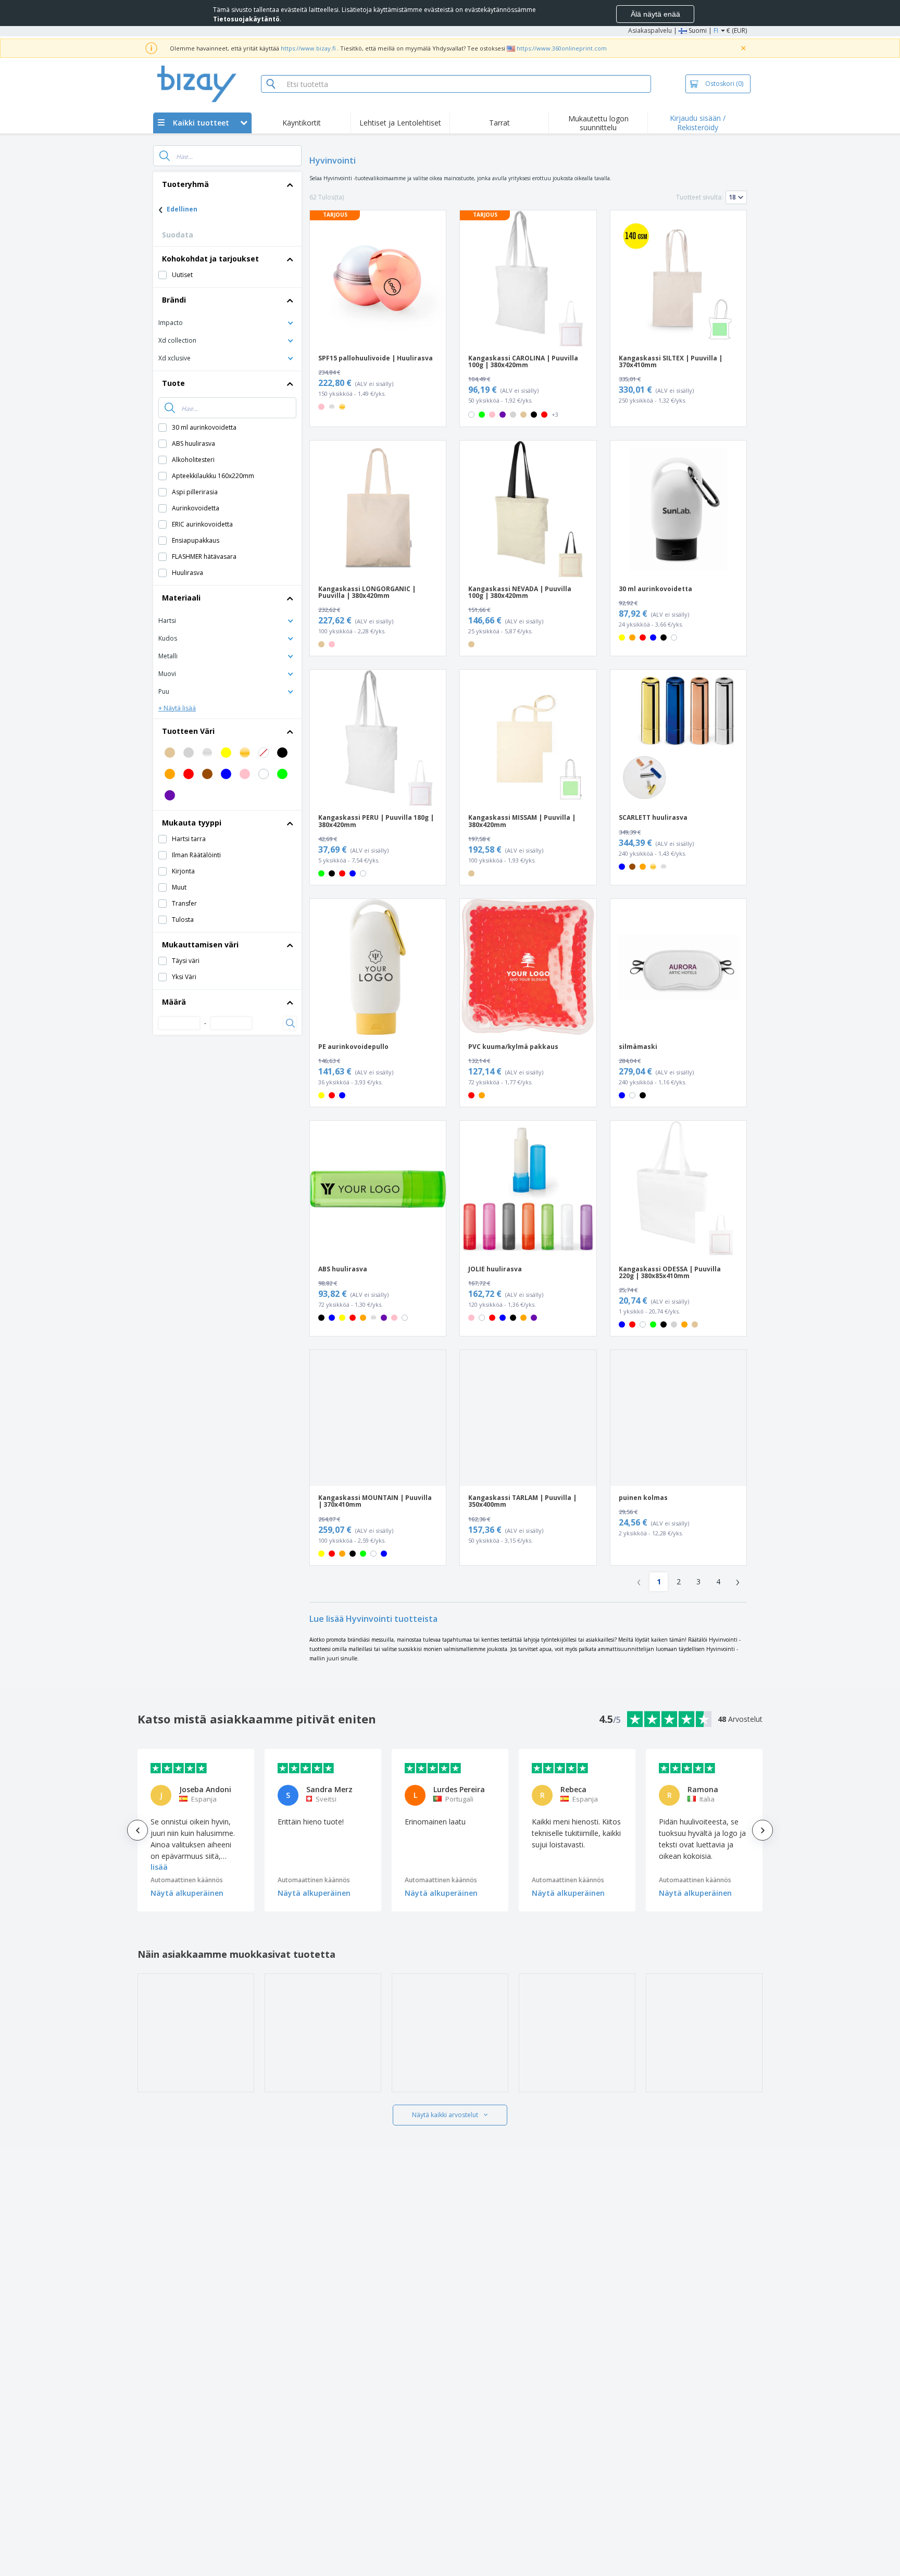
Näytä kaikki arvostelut (445, 2115)
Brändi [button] (174, 300)
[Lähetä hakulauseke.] (165, 156)
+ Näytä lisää (177, 708)
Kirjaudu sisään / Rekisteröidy (698, 123)
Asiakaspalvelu (650, 30)
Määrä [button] (174, 1002)
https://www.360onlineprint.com (562, 48)
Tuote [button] (173, 383)
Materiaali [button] (181, 598)
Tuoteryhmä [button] (185, 184)
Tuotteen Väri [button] (188, 731)
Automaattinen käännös (187, 1880)
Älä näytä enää (655, 14)
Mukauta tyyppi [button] (192, 823)
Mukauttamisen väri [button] (200, 945)
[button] (227, 322)
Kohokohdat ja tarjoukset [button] (210, 259)
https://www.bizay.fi (308, 48)
